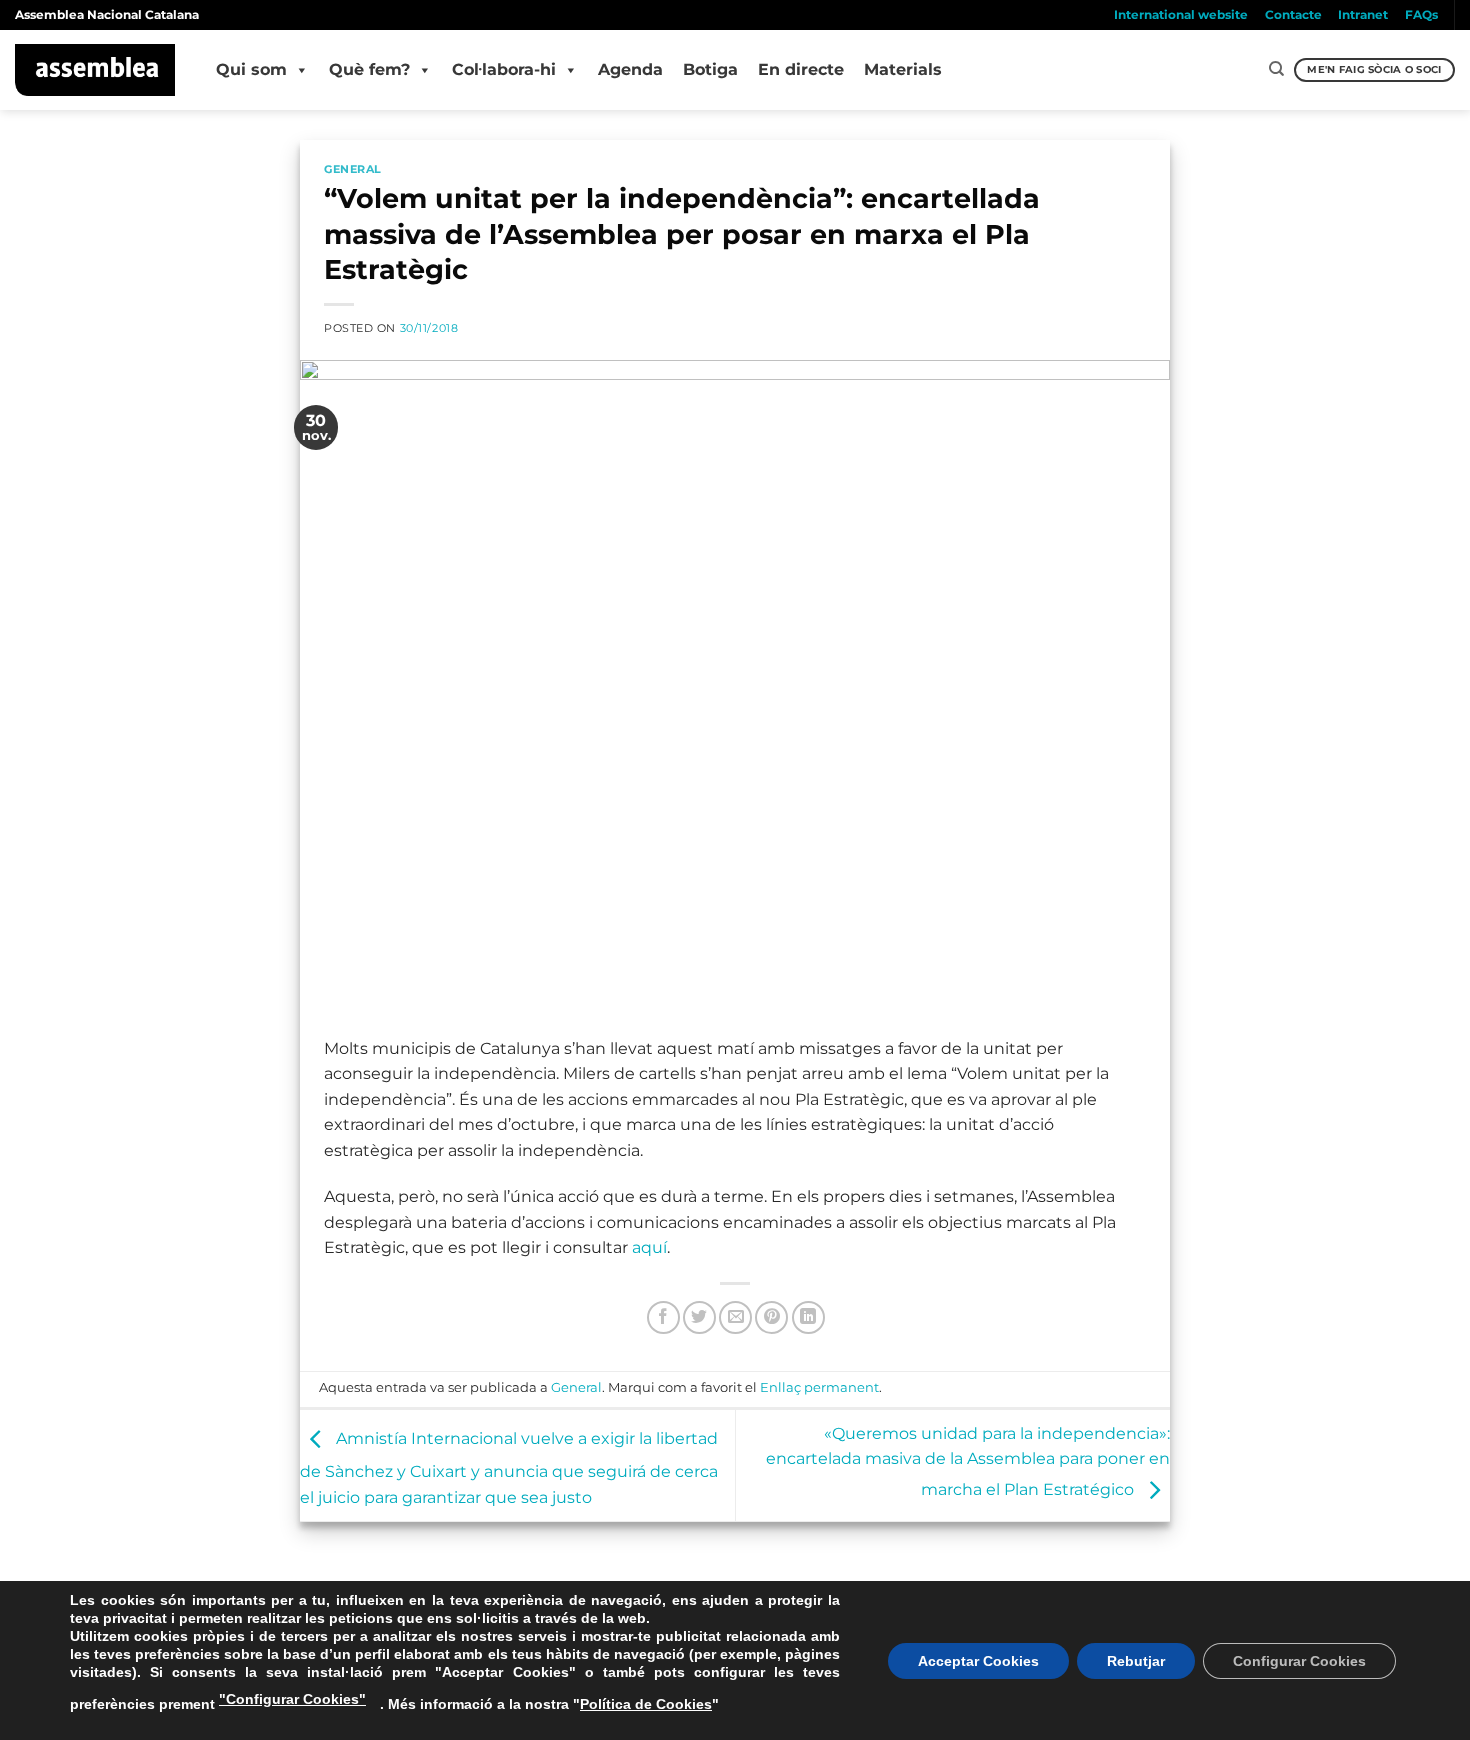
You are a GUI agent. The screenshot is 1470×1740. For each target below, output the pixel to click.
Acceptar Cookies (978, 1661)
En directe (801, 69)
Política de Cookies (646, 1704)
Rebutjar (1136, 1661)
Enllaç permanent (819, 1387)
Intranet (1363, 14)
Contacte (1293, 14)
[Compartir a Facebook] (663, 1317)
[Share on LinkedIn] (808, 1317)
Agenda (630, 69)
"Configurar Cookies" (292, 1699)
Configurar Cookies (1299, 1661)
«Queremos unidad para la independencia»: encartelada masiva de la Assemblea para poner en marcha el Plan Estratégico (968, 1462)
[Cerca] (1276, 69)
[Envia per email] (735, 1317)
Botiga (710, 69)
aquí (649, 1247)
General (353, 169)
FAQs (1421, 14)
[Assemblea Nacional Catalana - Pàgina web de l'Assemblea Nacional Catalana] (95, 70)
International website (1181, 14)
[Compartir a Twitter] (699, 1317)
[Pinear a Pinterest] (771, 1317)
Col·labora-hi (504, 69)
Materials (903, 69)
